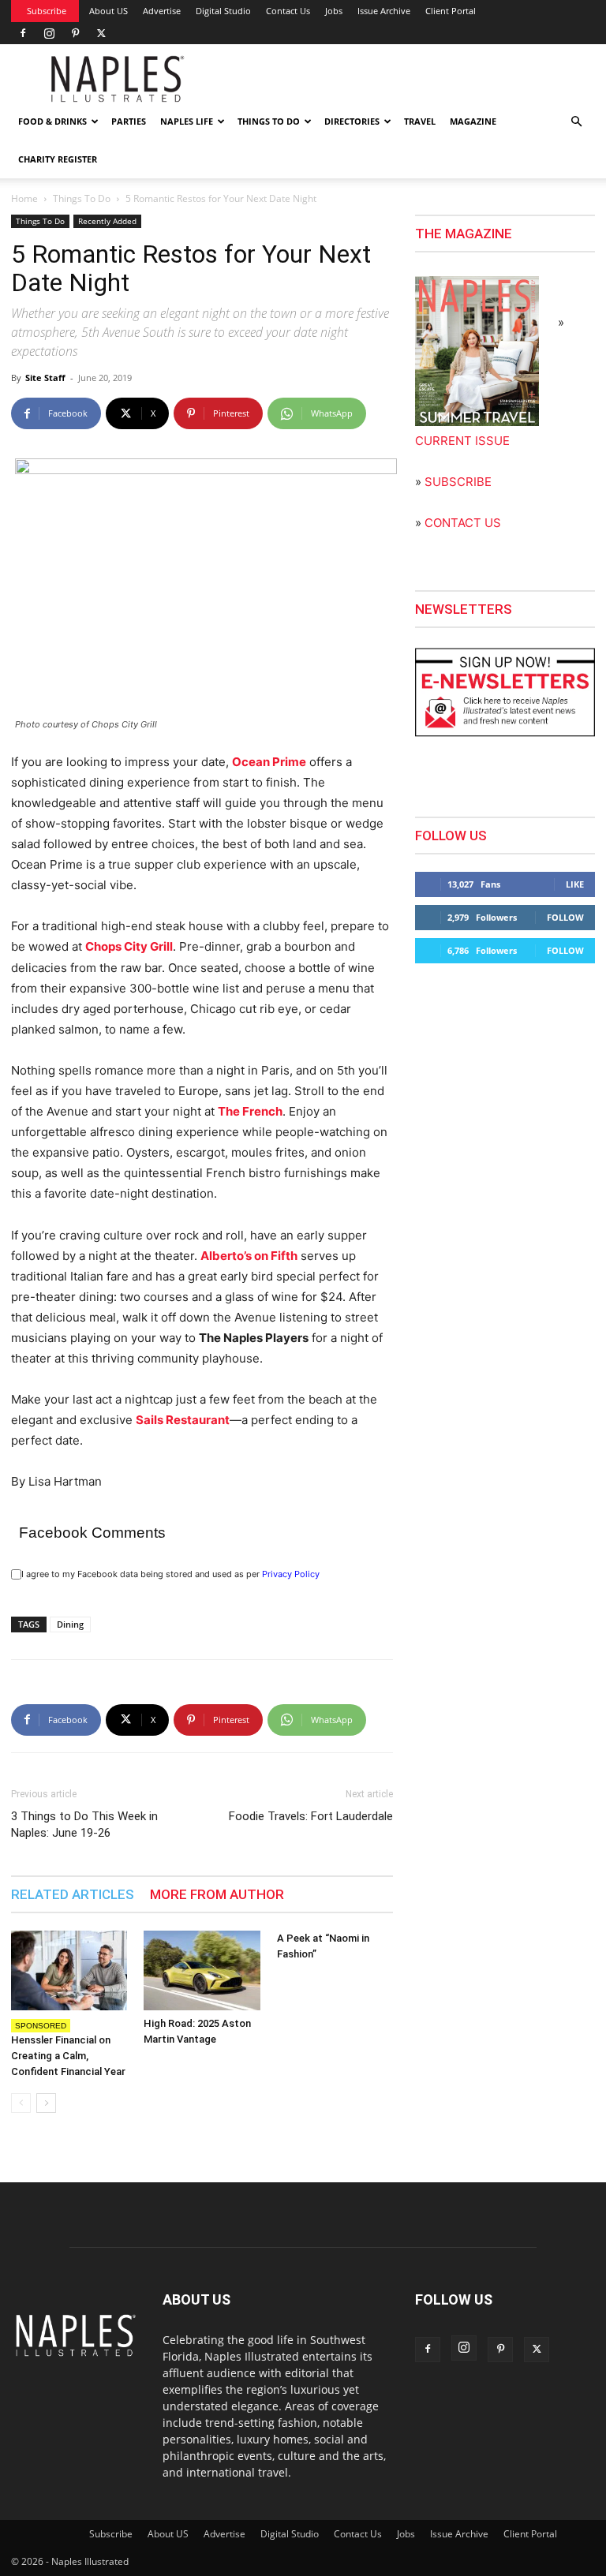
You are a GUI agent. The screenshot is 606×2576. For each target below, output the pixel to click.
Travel (420, 121)
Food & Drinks (52, 121)
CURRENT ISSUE (462, 441)
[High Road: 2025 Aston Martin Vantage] (202, 1970)
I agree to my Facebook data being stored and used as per (170, 1574)
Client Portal (451, 11)
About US (108, 11)
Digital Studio (223, 11)
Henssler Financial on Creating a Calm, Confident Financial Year (68, 2056)
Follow (565, 917)
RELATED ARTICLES (73, 1894)
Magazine (473, 121)
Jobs (334, 11)
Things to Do (269, 121)
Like (575, 884)
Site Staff (45, 378)
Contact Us (288, 11)
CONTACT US (463, 523)
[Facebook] (23, 33)
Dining (70, 1624)
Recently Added (107, 221)
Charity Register (58, 159)
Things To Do (82, 198)
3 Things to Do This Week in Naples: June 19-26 (84, 1825)
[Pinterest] (75, 33)
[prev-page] (21, 2103)
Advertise (162, 11)
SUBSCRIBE (458, 482)
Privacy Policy (291, 1574)
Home (24, 198)
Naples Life (187, 121)
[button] (576, 122)
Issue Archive (384, 11)
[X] (101, 33)
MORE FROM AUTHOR (217, 1894)
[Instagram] (49, 33)
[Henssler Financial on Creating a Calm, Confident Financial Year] (69, 1970)
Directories (352, 121)
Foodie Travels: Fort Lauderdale (311, 1816)
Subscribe (47, 11)
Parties (129, 121)
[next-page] (46, 2103)
